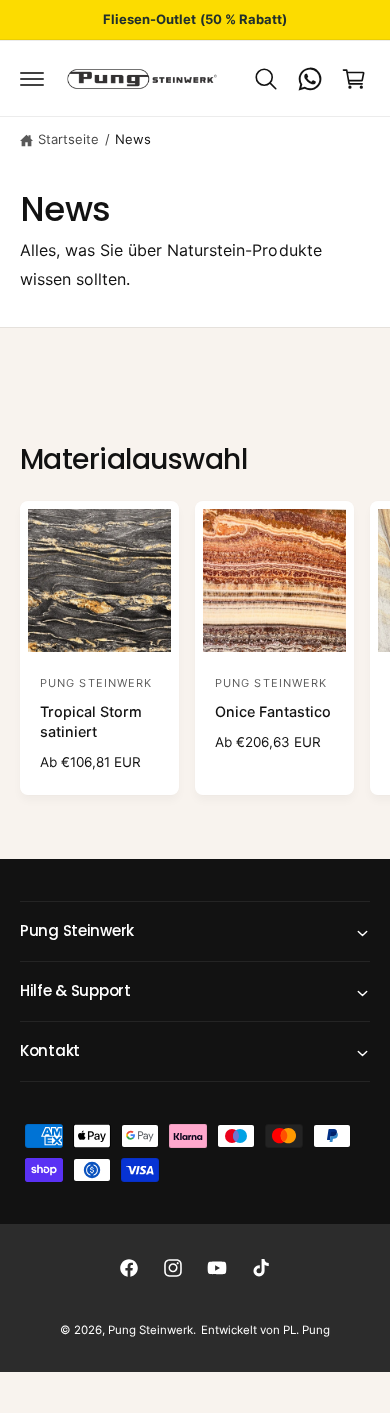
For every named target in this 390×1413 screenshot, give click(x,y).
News (133, 139)
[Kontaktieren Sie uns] (310, 79)
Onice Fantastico (273, 711)
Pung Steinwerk (150, 1330)
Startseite (68, 139)
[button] (32, 79)
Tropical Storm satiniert (91, 721)
